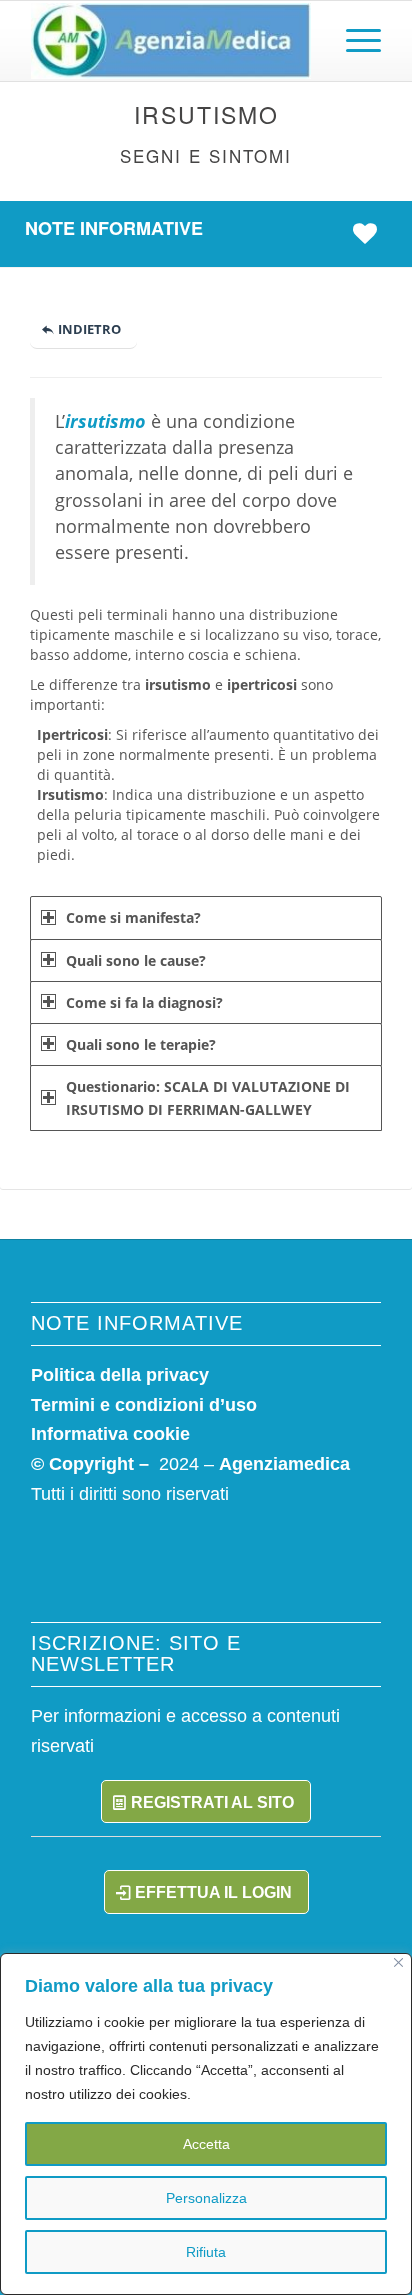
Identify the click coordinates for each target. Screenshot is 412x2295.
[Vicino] (398, 1962)
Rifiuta (206, 2252)
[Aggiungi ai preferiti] (370, 233)
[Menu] (353, 41)
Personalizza (206, 2198)
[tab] (206, 917)
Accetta (206, 2144)
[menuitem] (353, 41)
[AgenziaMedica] (171, 41)
